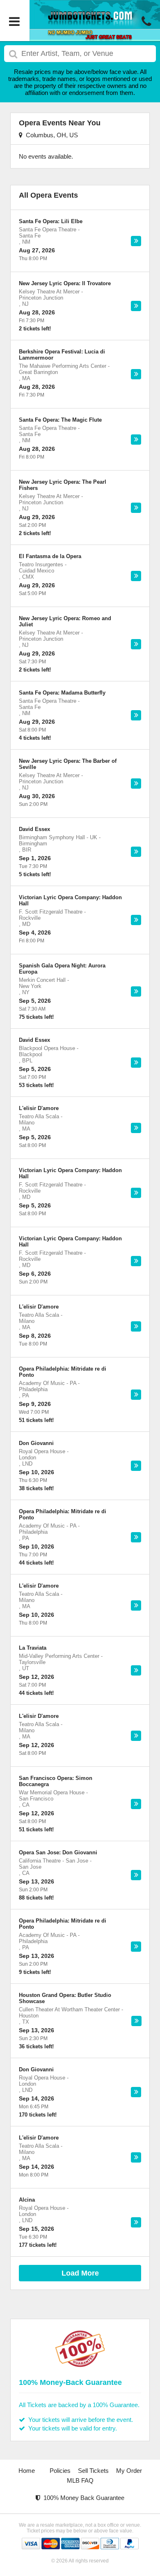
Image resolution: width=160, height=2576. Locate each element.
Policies (60, 2471)
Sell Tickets (93, 2471)
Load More (80, 2273)
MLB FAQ (80, 2480)
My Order (129, 2471)
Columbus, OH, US (50, 135)
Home (27, 2471)
